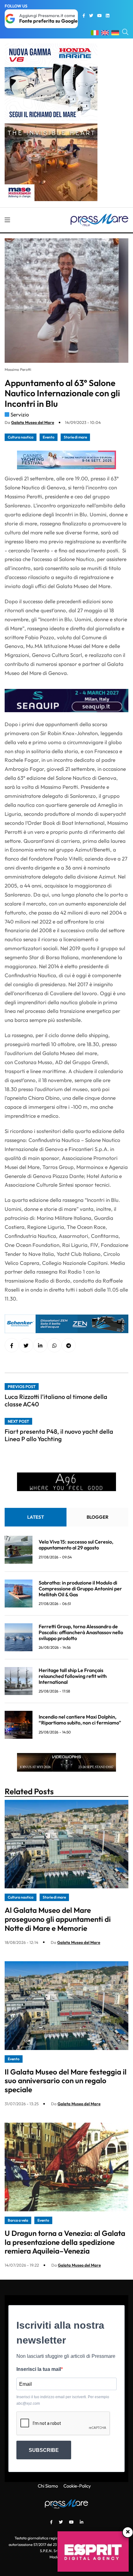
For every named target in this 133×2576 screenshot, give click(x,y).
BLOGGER (98, 1517)
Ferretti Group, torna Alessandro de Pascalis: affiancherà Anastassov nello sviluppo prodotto (81, 1632)
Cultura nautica (21, 437)
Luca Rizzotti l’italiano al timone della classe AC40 (56, 1400)
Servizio (20, 414)
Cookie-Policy (77, 2486)
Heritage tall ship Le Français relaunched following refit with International (73, 1676)
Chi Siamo (48, 2486)
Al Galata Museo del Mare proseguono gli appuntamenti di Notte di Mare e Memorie (58, 1919)
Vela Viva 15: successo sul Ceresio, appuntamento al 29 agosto (76, 1545)
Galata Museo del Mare (33, 422)
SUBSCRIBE (44, 2450)
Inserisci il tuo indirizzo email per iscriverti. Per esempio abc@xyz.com (63, 2400)
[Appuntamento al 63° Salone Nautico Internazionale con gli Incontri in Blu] (40, 1346)
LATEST (36, 1517)
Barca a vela (18, 2220)
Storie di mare (75, 437)
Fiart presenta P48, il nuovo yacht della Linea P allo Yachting (59, 1435)
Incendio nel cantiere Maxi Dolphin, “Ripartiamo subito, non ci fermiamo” (80, 1720)
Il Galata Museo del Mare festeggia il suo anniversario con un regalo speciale (66, 2081)
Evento (49, 437)
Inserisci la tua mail (39, 2369)
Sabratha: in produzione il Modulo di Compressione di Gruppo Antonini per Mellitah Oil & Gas (80, 1589)
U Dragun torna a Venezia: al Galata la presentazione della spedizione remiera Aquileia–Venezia (65, 2242)
